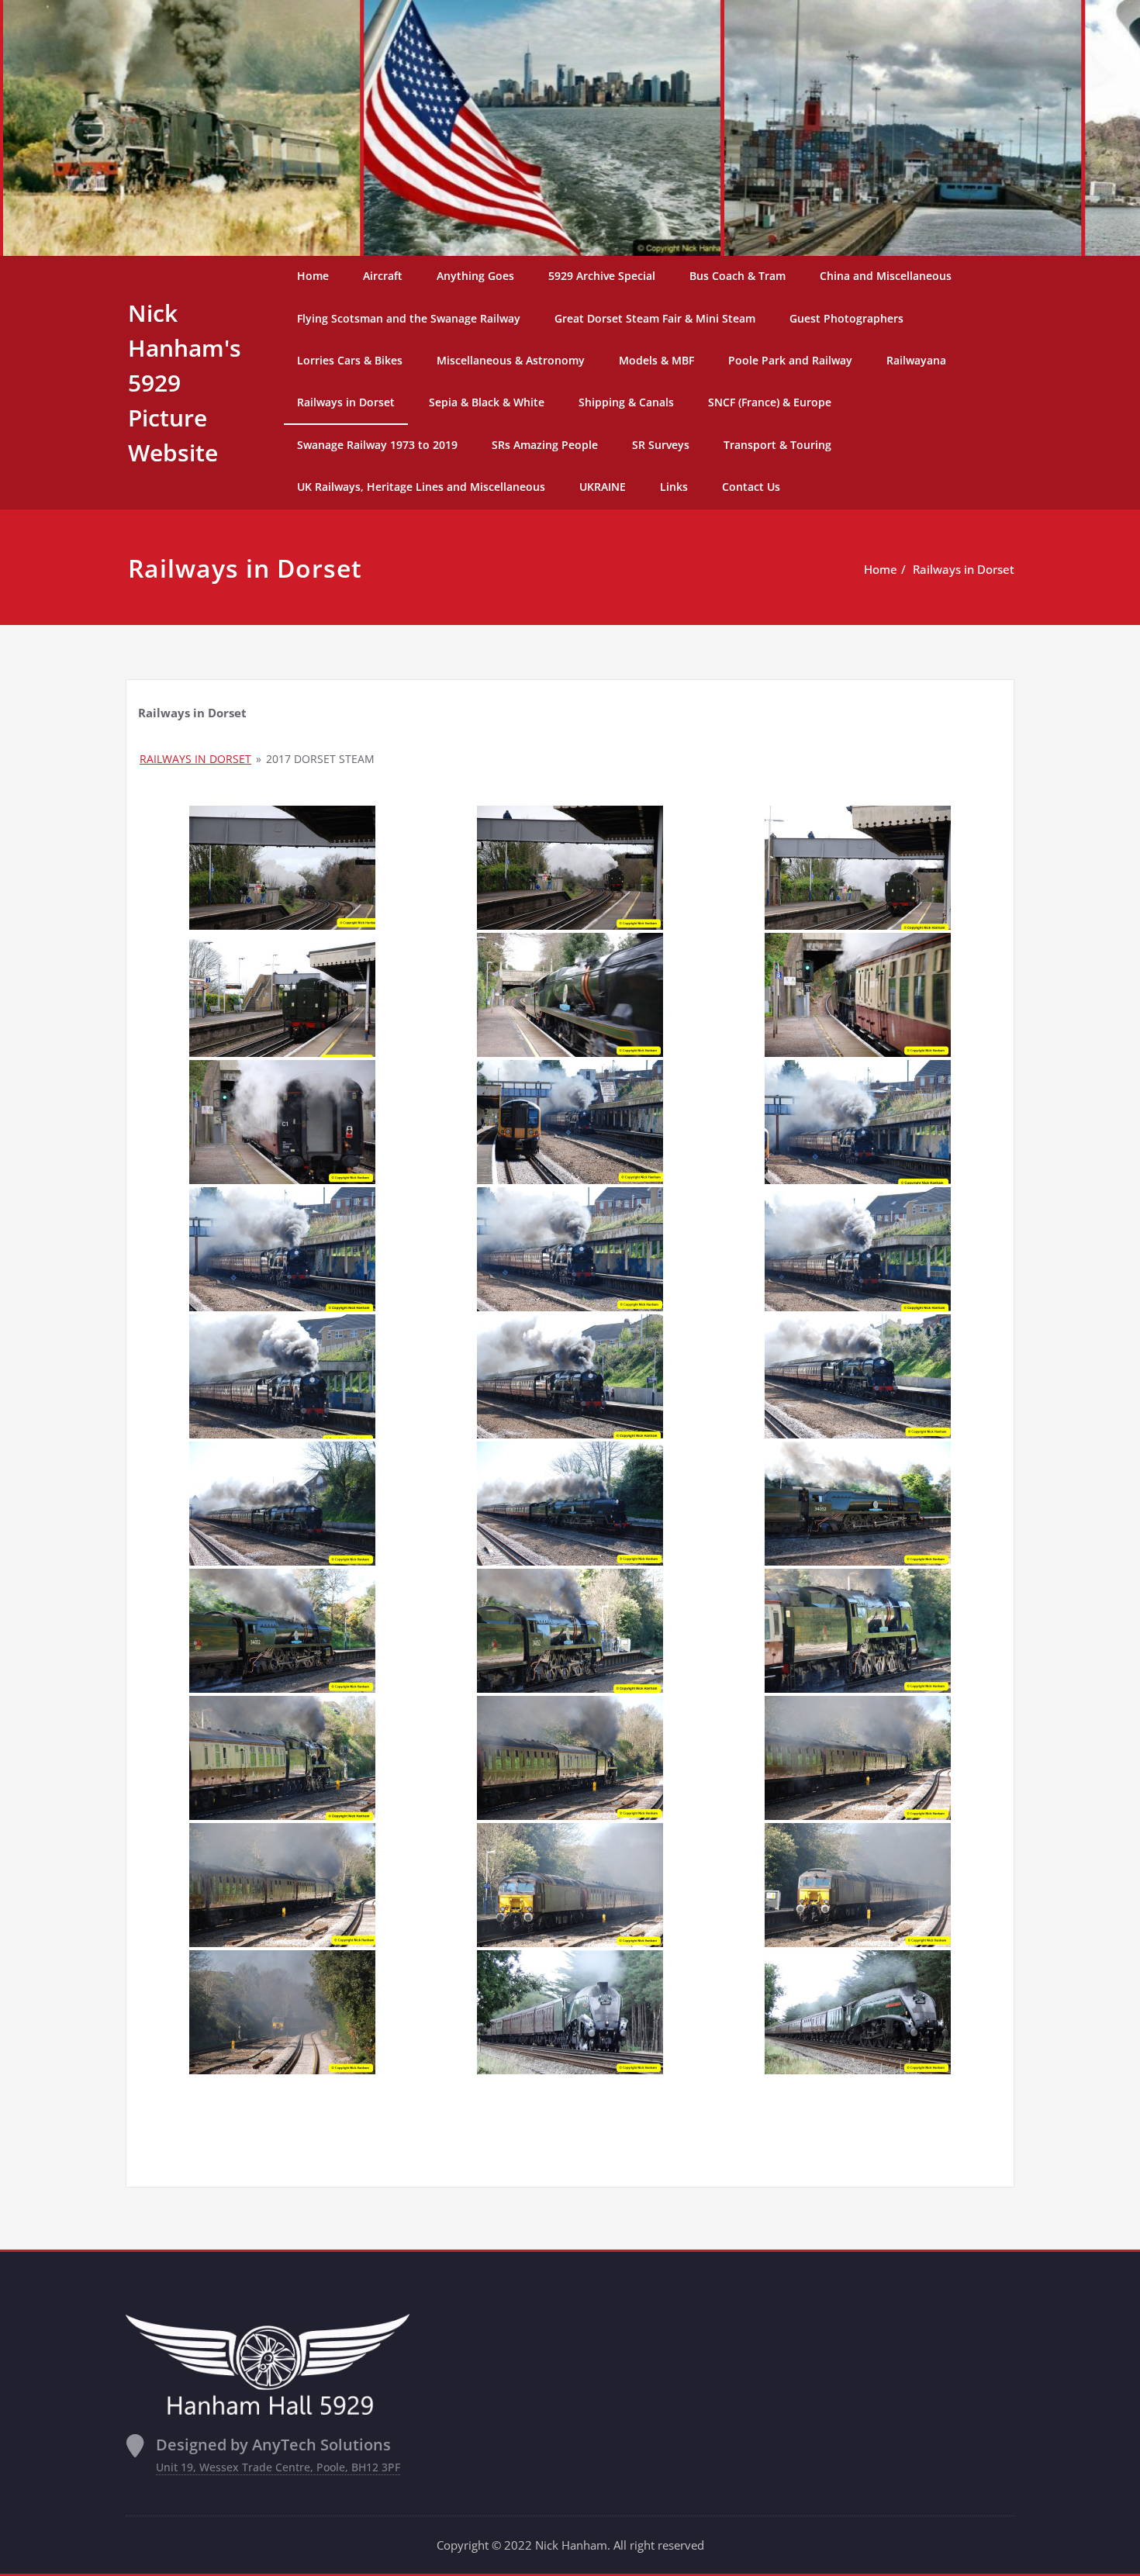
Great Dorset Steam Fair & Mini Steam (655, 318)
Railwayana (916, 360)
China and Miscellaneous (886, 276)
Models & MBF (656, 360)
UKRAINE (603, 487)
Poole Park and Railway (790, 360)
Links (674, 487)
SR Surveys (661, 445)
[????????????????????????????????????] (282, 868)
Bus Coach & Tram (738, 276)
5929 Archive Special (602, 276)
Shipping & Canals (626, 402)
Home (313, 276)
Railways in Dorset (346, 402)
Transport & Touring (777, 445)
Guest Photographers (846, 318)
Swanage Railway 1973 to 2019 (377, 445)
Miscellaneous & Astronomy (511, 360)
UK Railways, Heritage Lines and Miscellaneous (421, 487)
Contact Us (751, 487)
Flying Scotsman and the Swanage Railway (409, 318)
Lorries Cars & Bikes (350, 360)
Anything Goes (475, 276)
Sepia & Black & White (487, 402)
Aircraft (383, 276)
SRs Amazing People (545, 445)
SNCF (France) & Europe (770, 402)
